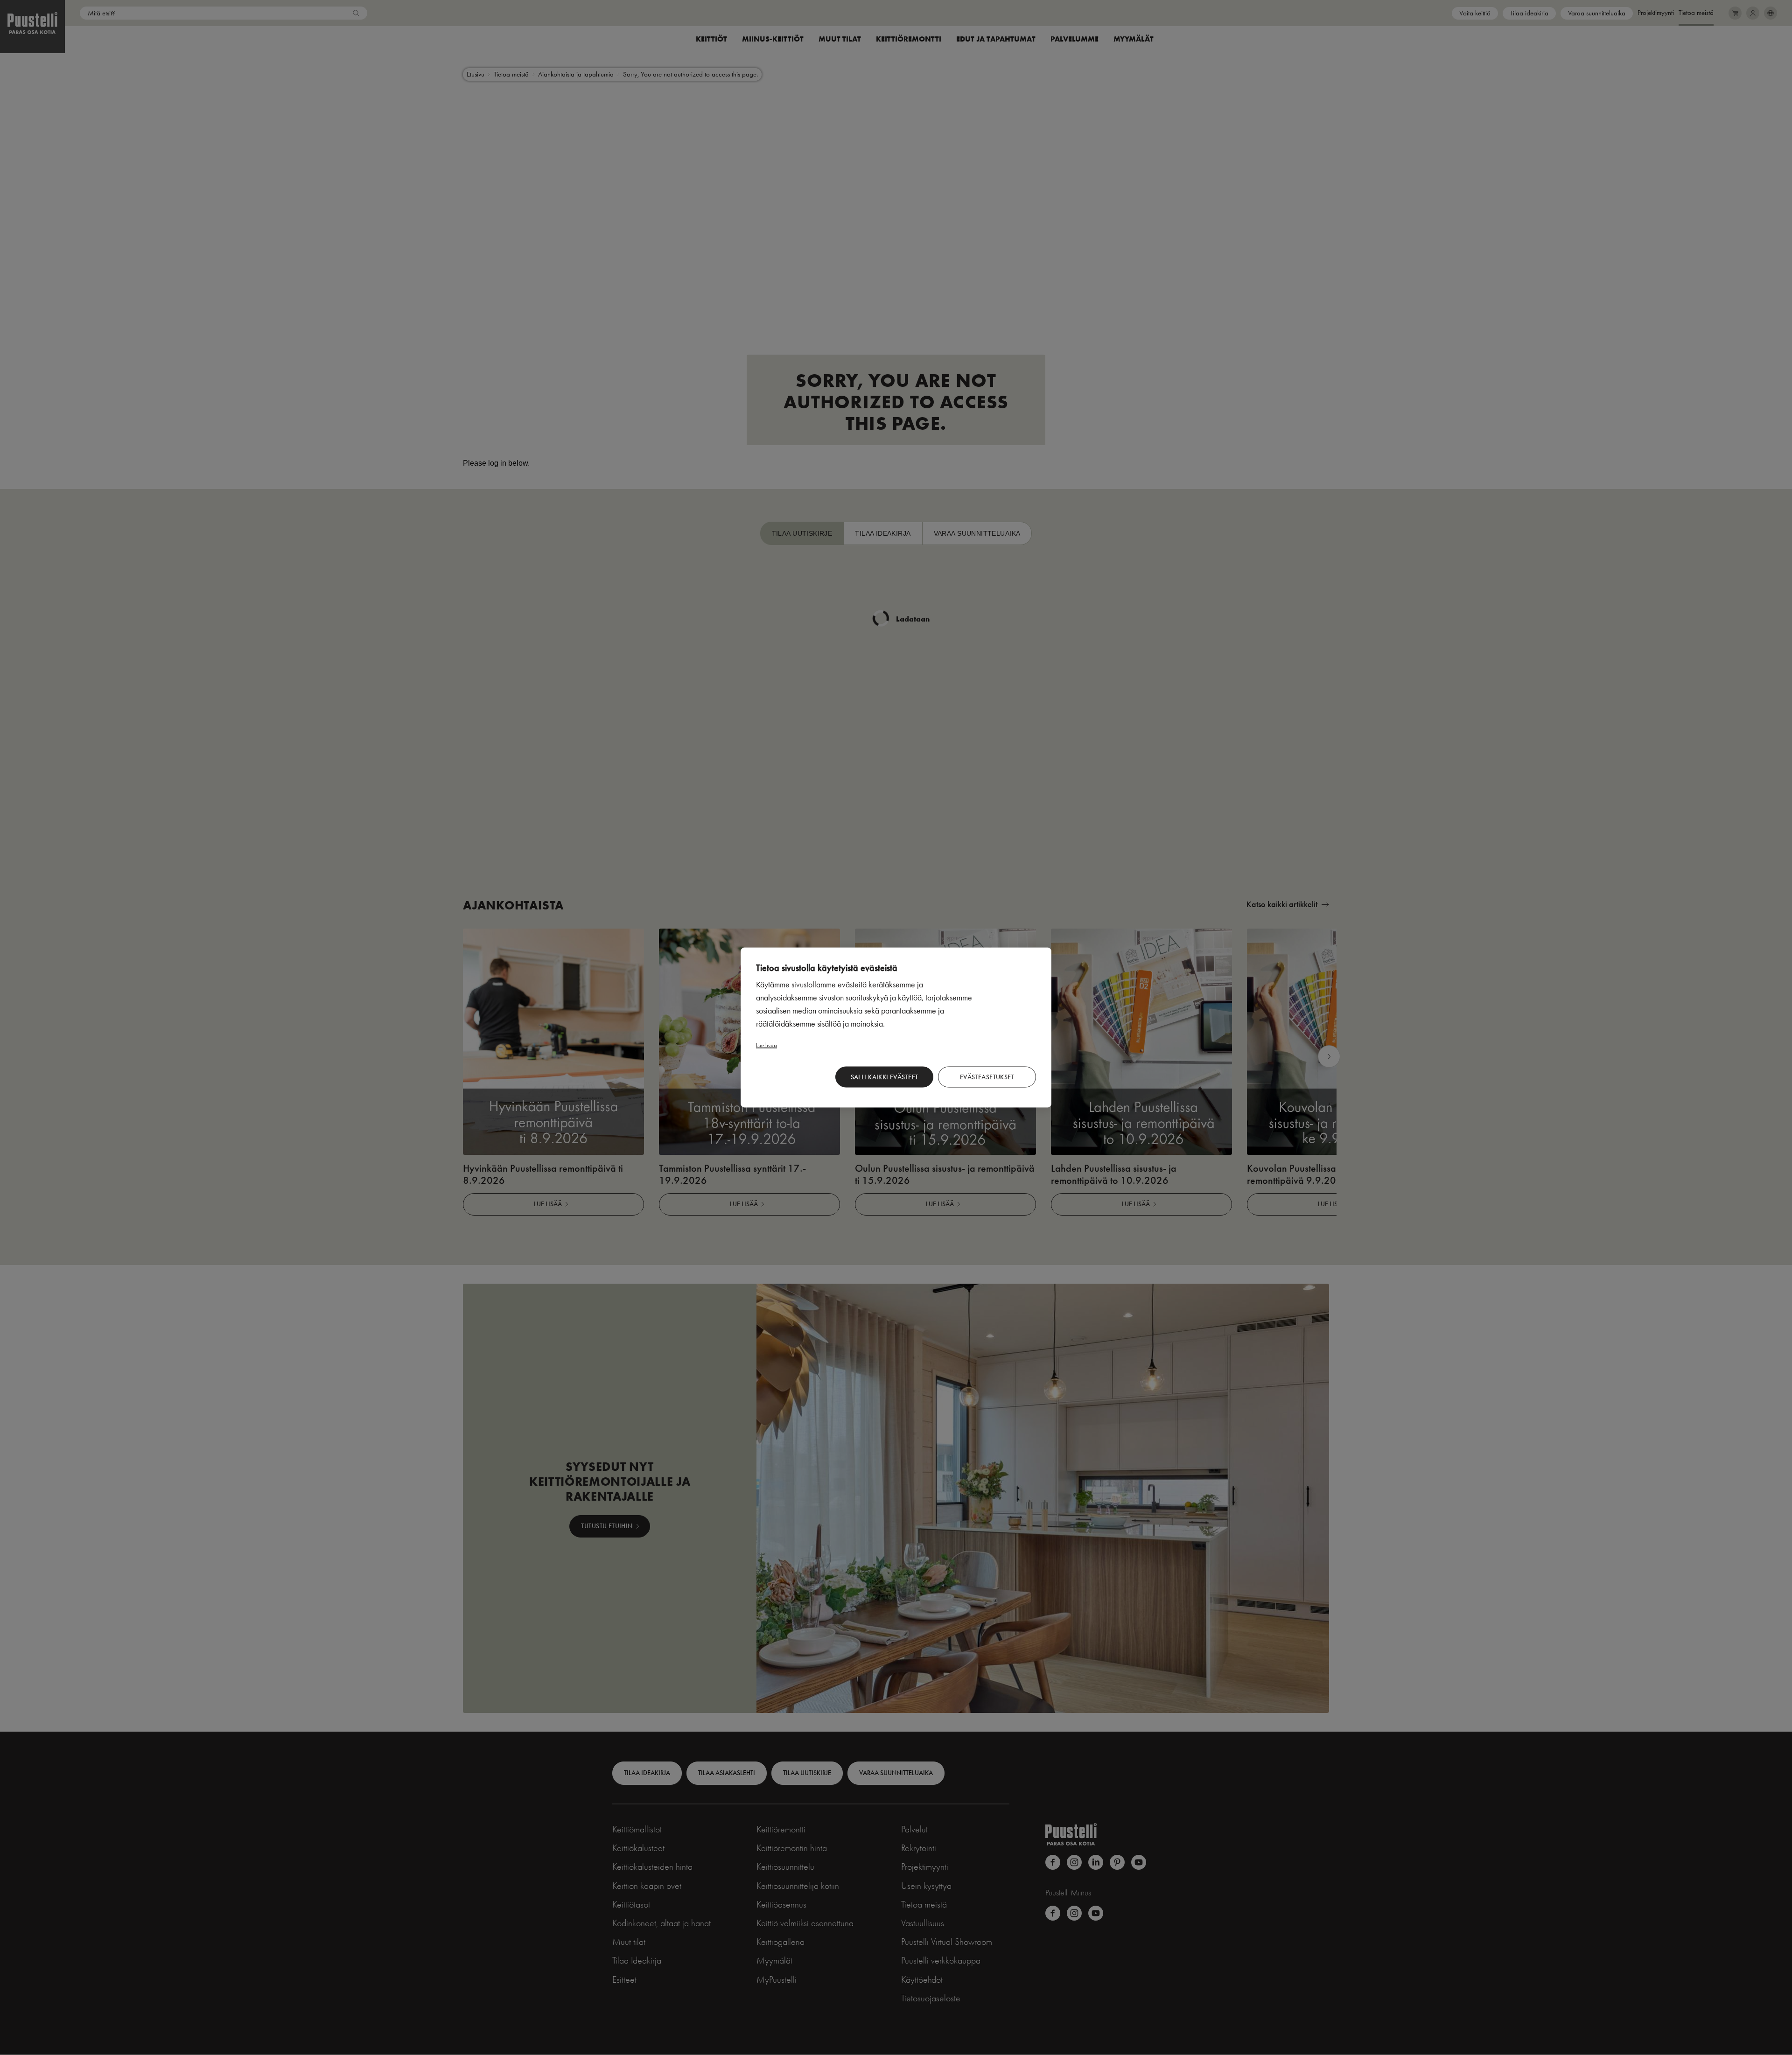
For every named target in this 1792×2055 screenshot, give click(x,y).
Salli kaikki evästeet (885, 1077)
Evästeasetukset (987, 1077)
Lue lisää (766, 1045)
